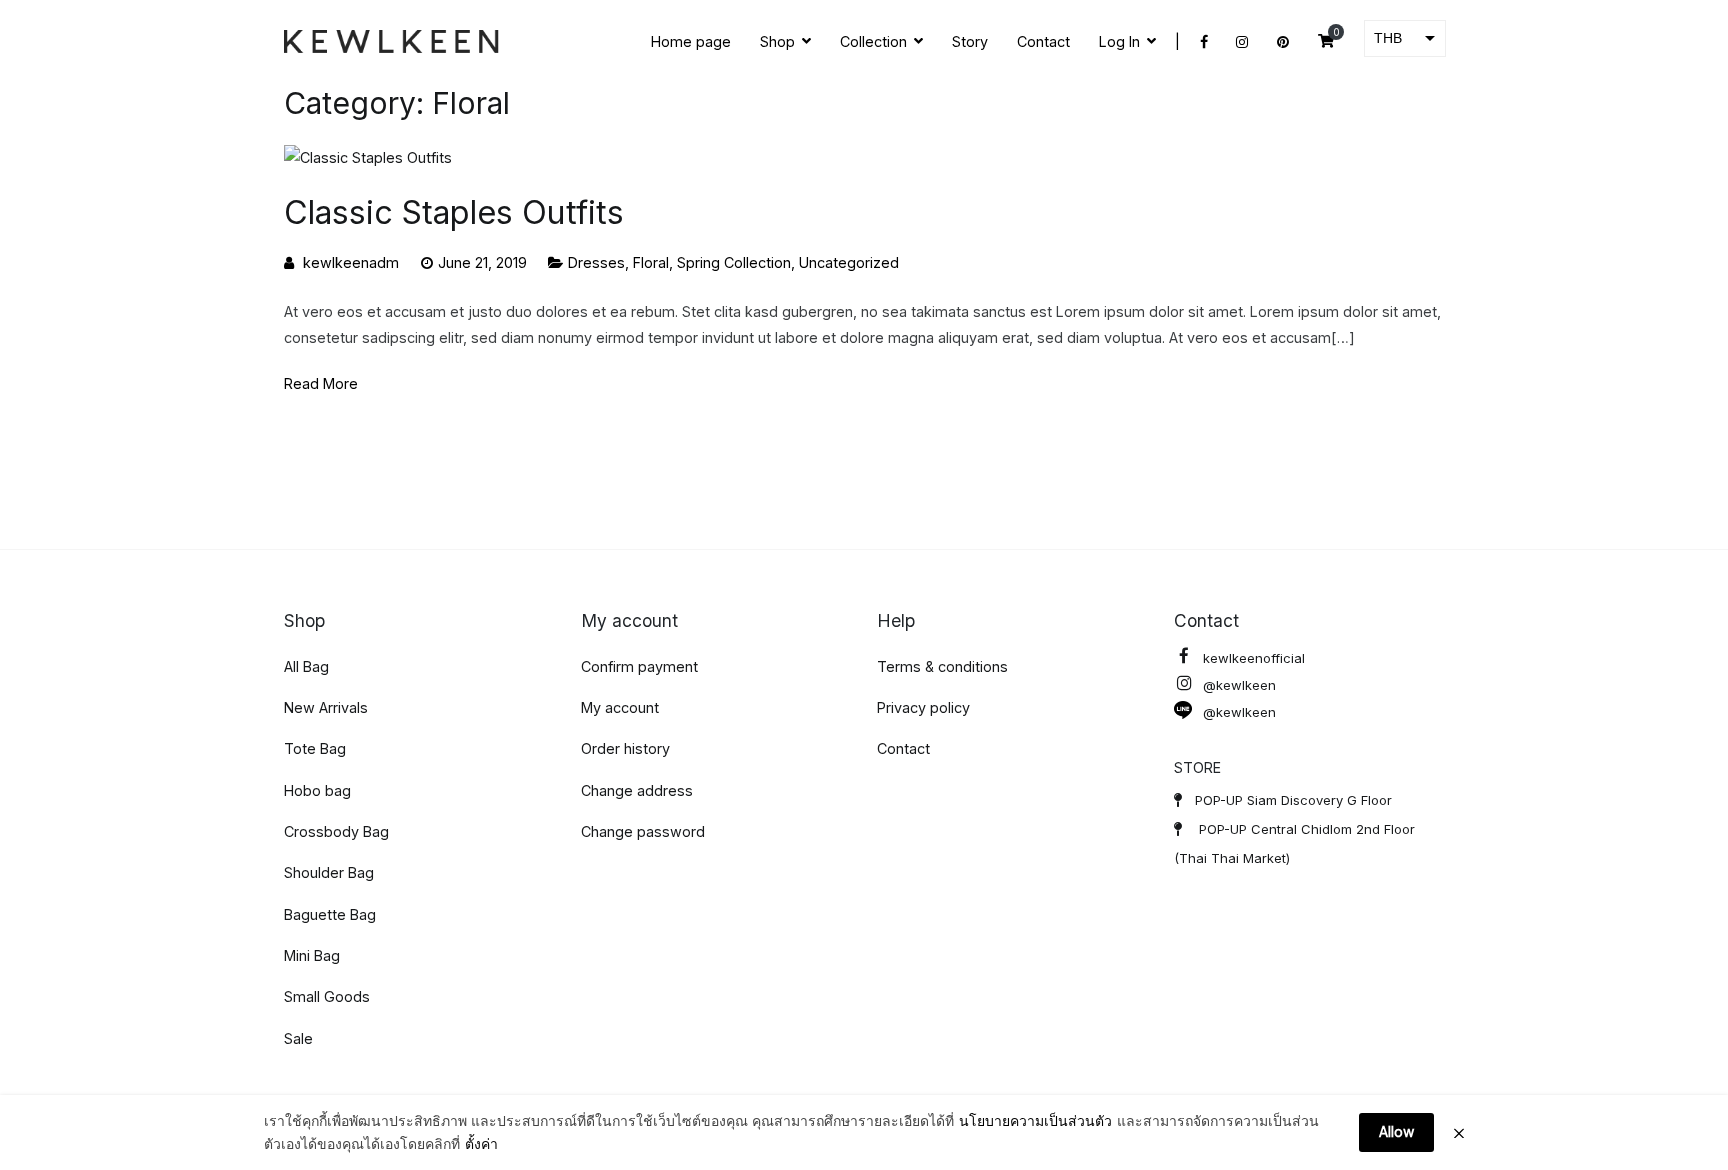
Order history (625, 748)
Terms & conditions (942, 666)
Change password (643, 831)
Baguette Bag (330, 914)
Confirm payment (639, 666)
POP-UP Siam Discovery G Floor (1293, 800)
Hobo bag (317, 790)
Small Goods (327, 996)
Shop (777, 41)
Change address (637, 790)
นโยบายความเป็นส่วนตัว (1035, 1120)
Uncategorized (849, 262)
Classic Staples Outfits (454, 212)
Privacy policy (923, 707)
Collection (873, 41)
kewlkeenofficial (1254, 658)
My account (620, 707)
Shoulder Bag (329, 872)
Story (970, 41)
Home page (691, 41)
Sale (298, 1038)
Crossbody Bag (336, 831)
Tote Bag (315, 748)
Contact (1043, 41)
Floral (651, 262)
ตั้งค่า (481, 1143)
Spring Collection (734, 262)
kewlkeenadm (351, 262)
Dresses (596, 262)
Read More (321, 383)
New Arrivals (326, 707)
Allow (1396, 1131)
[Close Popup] (1459, 1132)
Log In (1119, 41)
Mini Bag (312, 955)
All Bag (306, 666)
